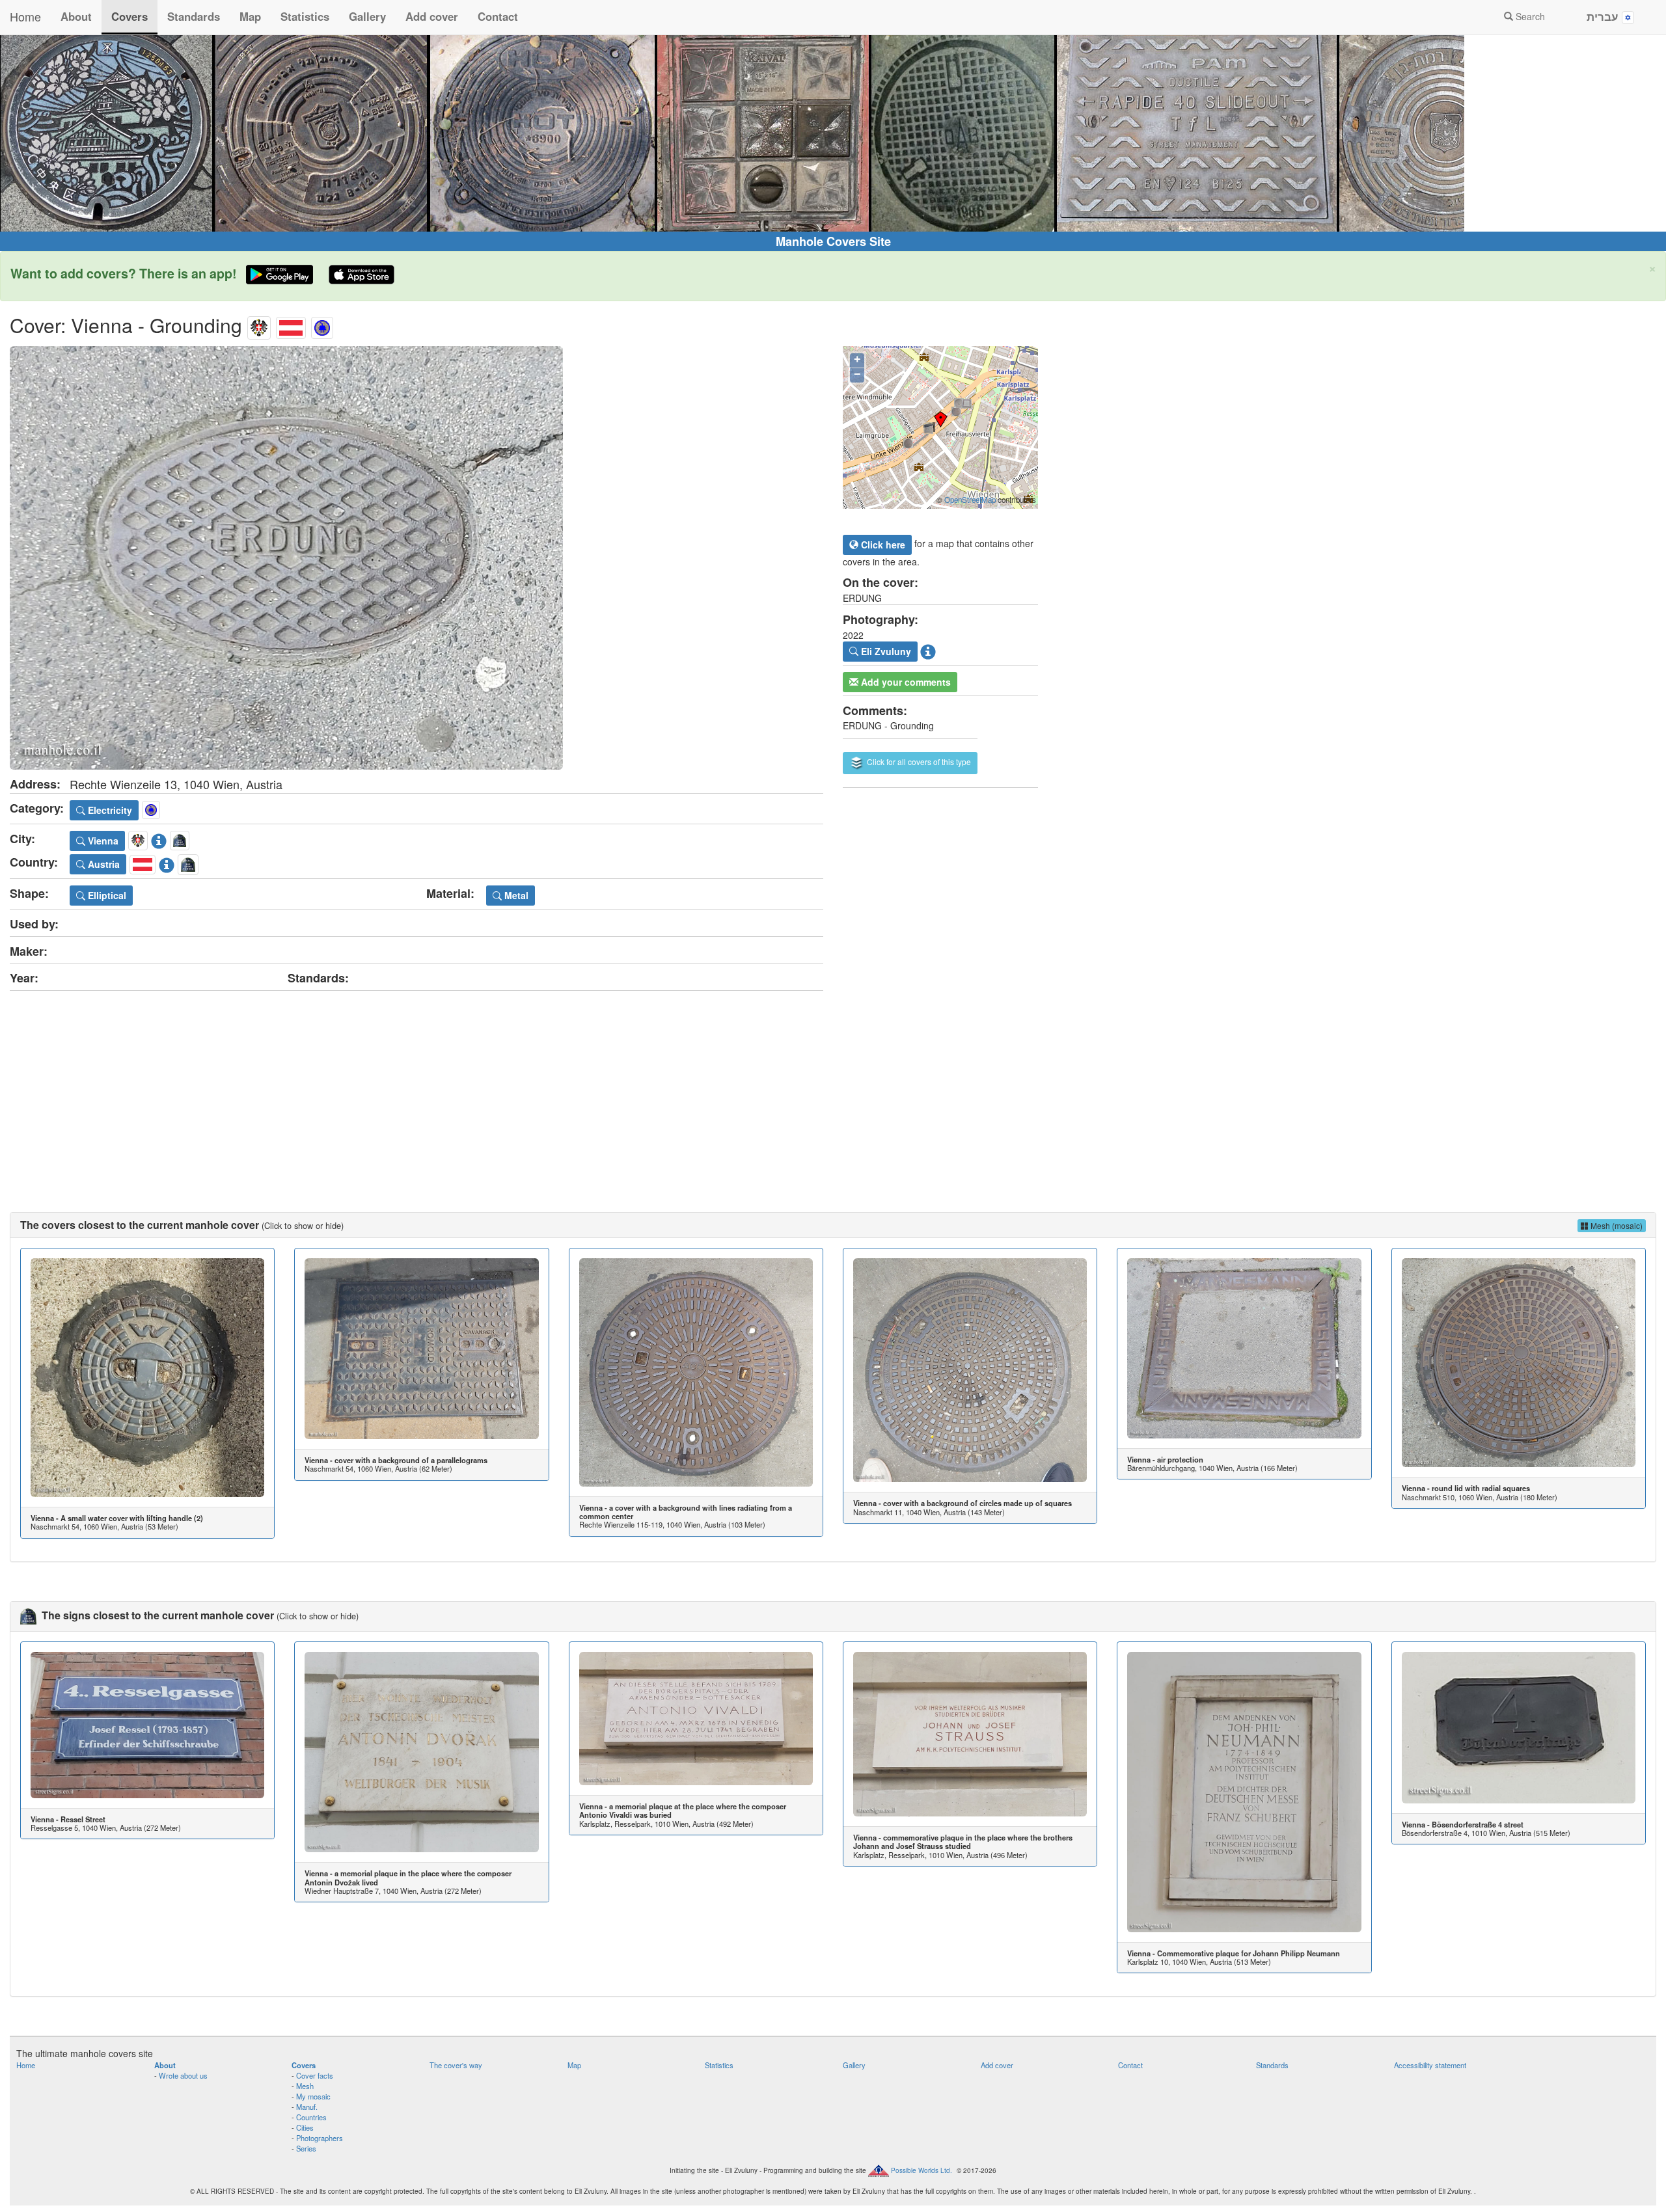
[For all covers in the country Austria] (291, 325)
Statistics (305, 16)
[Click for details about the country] (167, 863)
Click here (882, 545)
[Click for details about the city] (159, 839)
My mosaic (313, 2096)
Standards (194, 16)
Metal (515, 895)
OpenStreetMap (970, 500)
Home (25, 16)
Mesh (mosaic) (1616, 1225)
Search (1529, 16)
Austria (102, 864)
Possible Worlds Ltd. (922, 2170)
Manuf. (307, 2107)
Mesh (305, 2086)
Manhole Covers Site (833, 241)
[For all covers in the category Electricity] (322, 325)
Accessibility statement (1430, 2065)
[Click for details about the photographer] (928, 650)
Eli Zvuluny (885, 651)
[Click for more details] (147, 1378)
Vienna (102, 841)
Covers (130, 16)
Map (250, 16)
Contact (498, 16)
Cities (305, 2127)
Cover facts (315, 2075)
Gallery (367, 16)
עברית (1604, 16)
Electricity (109, 810)
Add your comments (905, 682)
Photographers (320, 2138)
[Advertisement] (833, 1088)
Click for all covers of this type (918, 762)
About (76, 16)
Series (306, 2148)
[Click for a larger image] (416, 558)
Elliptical (106, 895)
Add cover (432, 16)
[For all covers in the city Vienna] (259, 325)
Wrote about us (183, 2075)
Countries (311, 2117)
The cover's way (456, 2065)
